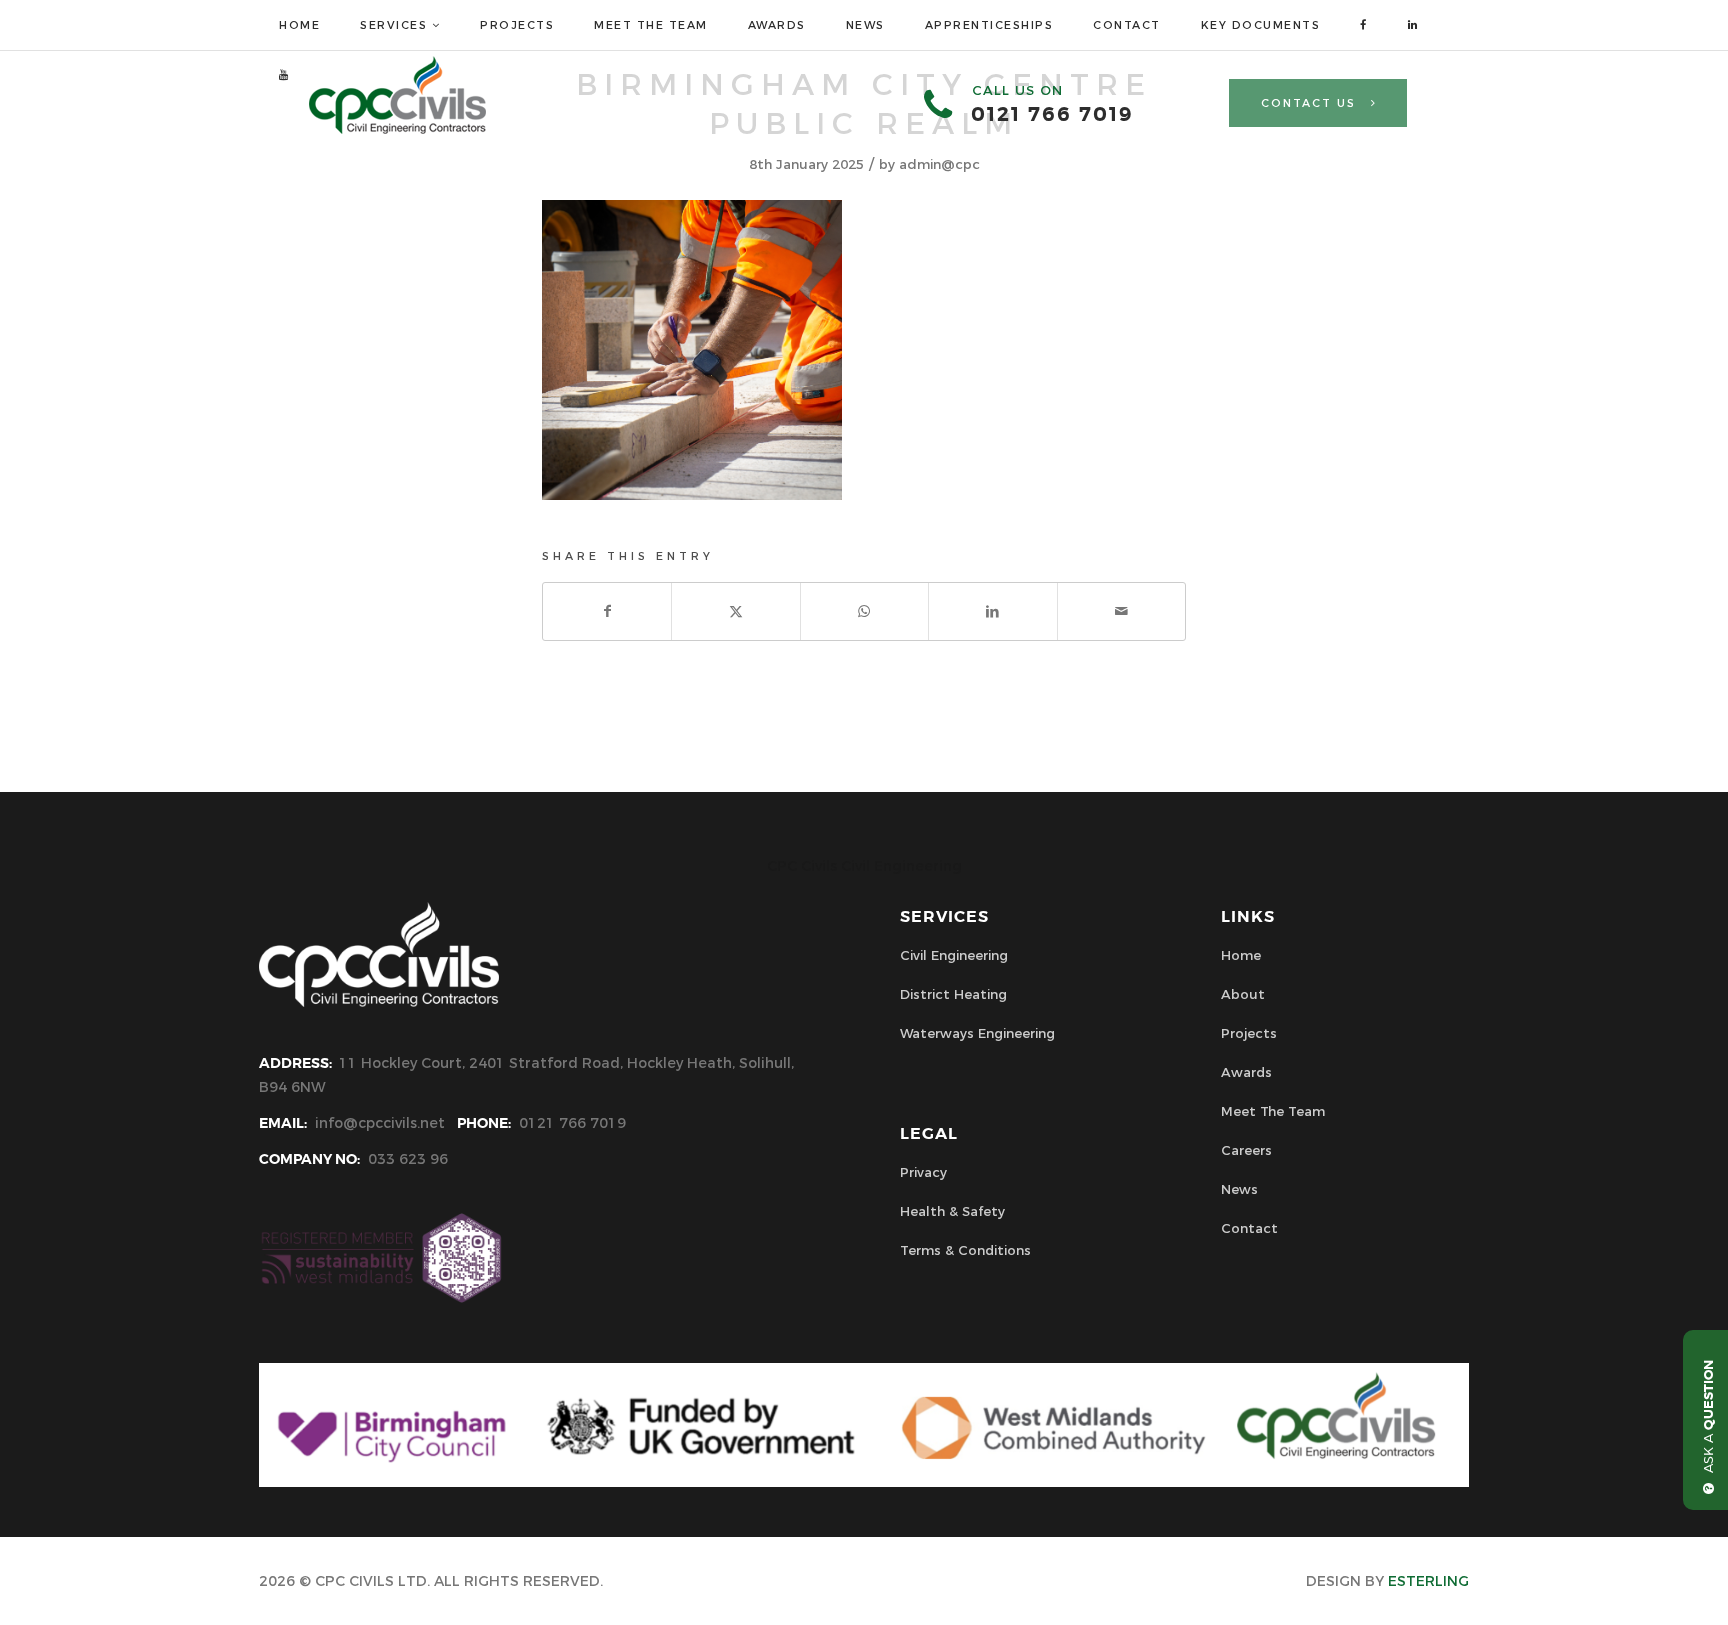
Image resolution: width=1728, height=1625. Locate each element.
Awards (1246, 1072)
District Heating (953, 994)
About (1243, 994)
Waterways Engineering (977, 1033)
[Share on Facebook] (607, 611)
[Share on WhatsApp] (864, 611)
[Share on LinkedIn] (992, 611)
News (1239, 1189)
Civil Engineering (954, 955)
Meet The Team (1273, 1111)
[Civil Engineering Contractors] (397, 129)
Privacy (923, 1172)
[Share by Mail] (1121, 611)
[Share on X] (735, 611)
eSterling (1428, 1581)
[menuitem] (299, 25)
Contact (1249, 1228)
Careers (1246, 1150)
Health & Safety (952, 1211)
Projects (1249, 1033)
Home (1241, 955)
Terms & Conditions (965, 1250)
